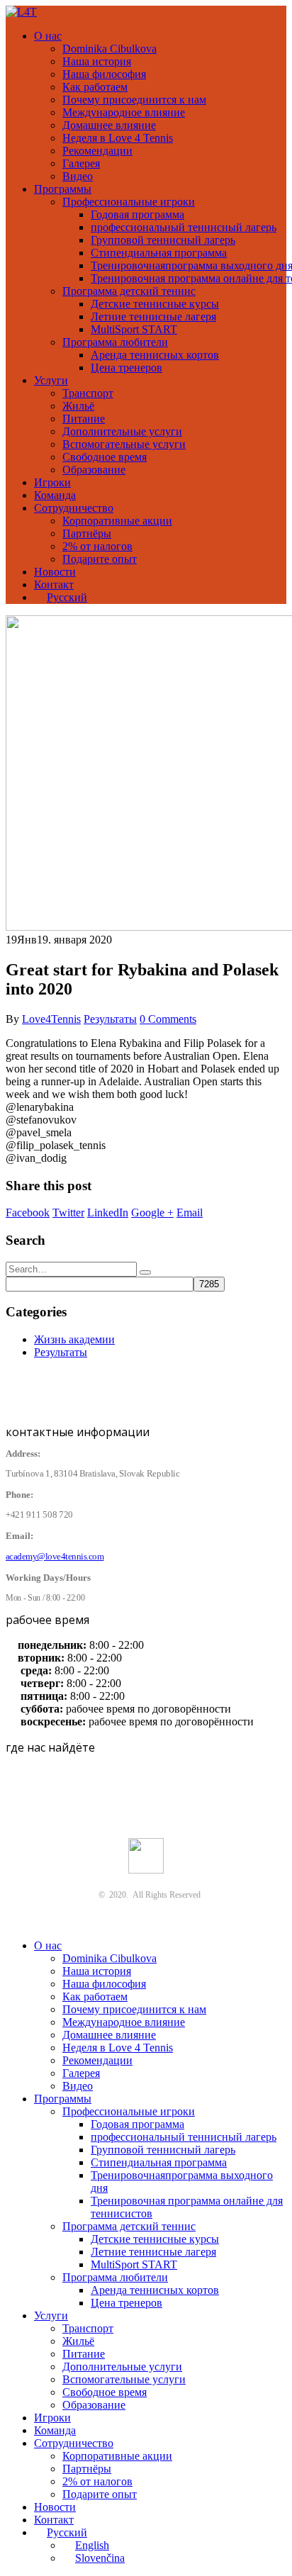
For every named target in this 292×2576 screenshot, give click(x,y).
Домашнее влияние (109, 125)
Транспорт (88, 393)
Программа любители (115, 342)
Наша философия (104, 74)
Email (190, 1213)
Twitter (68, 1213)
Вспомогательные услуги (124, 444)
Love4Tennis (51, 1019)
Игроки (52, 482)
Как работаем (95, 87)
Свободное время (105, 457)
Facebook (28, 1213)
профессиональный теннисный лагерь (184, 227)
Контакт (54, 584)
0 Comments (168, 1019)
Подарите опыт (100, 559)
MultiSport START (134, 329)
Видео (78, 176)
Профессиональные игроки (129, 202)
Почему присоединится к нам (134, 100)
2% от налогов (97, 546)
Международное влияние (124, 112)
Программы (63, 189)
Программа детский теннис (129, 291)
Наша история (97, 61)
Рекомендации (97, 151)
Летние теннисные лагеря (153, 317)
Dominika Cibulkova (109, 49)
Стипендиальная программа (159, 253)
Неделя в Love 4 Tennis (118, 138)
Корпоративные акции (117, 521)
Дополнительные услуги (122, 431)
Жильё (78, 406)
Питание (84, 419)
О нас (48, 36)
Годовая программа (137, 214)
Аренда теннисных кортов (155, 355)
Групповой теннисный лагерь (163, 240)
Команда (55, 495)
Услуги (51, 380)
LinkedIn (108, 1213)
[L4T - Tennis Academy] (21, 12)
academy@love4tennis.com (55, 1557)
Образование (94, 470)
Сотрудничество (74, 508)
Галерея (81, 163)
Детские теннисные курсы (155, 304)
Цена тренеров (127, 368)
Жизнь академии (74, 1339)
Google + (152, 1213)
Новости (55, 572)
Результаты (110, 1019)
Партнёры (87, 533)
